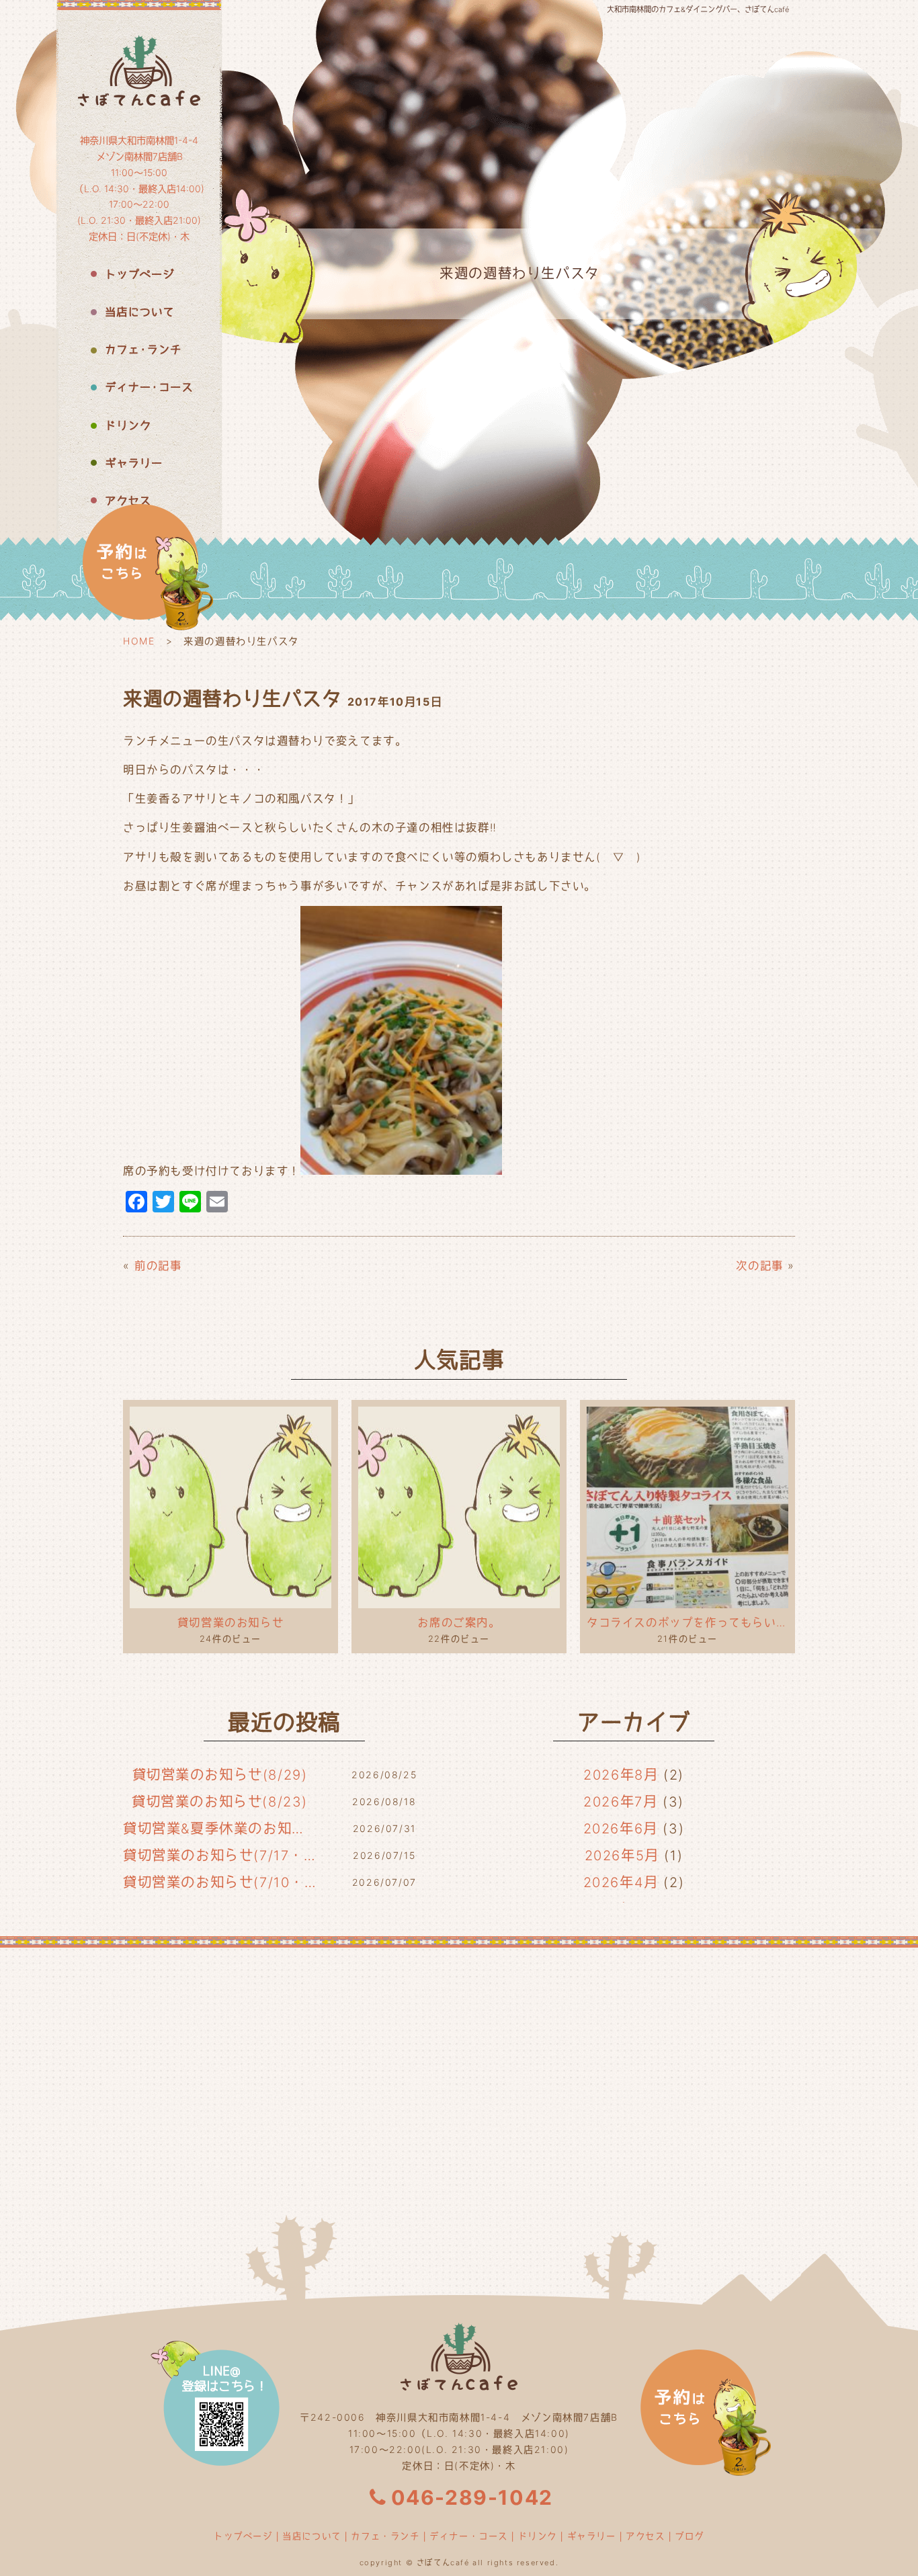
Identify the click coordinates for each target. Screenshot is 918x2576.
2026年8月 (621, 1775)
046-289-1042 (472, 2497)
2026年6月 (621, 1829)
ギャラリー (592, 2536)
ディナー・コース (469, 2536)
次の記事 (759, 1265)
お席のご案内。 (459, 1622)
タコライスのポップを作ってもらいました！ (687, 1622)
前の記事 (158, 1265)
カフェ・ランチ (385, 2536)
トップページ (243, 2536)
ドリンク (538, 2536)
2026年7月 (620, 1802)
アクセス (645, 2536)
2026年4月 (621, 1882)
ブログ (690, 2536)
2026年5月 (622, 1856)
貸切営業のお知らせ (231, 1622)
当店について (312, 2536)
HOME (139, 641)
